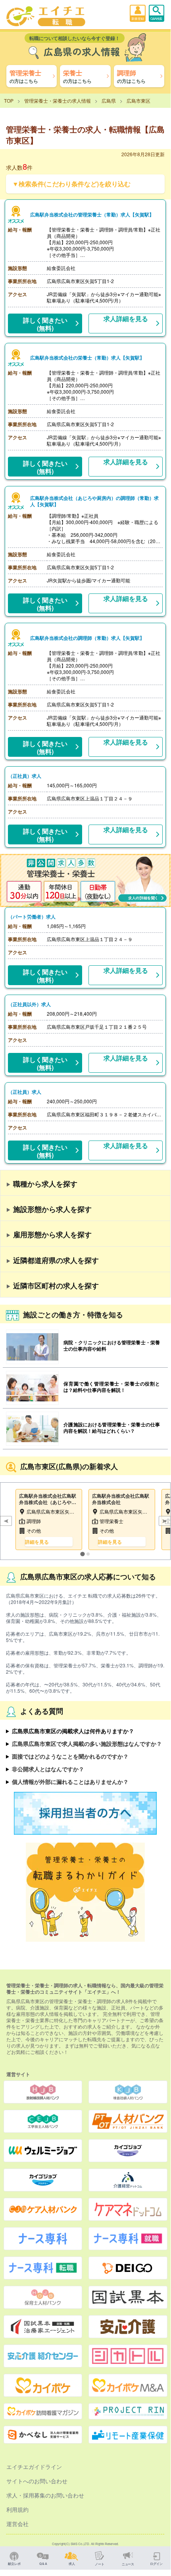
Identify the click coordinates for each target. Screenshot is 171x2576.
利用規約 (17, 2509)
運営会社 (17, 2524)
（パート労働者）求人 (32, 917)
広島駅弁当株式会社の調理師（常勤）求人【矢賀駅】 (87, 638)
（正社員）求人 (25, 776)
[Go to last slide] (6, 1521)
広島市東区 (138, 100)
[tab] (82, 1554)
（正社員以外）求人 (29, 1004)
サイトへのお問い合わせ (37, 2481)
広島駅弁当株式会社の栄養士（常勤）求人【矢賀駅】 (87, 358)
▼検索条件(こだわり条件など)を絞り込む (71, 184)
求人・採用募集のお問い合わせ (45, 2495)
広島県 (109, 100)
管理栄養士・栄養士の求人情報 (58, 100)
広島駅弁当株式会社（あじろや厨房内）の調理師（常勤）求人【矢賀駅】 (94, 501)
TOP (9, 100)
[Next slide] (165, 1521)
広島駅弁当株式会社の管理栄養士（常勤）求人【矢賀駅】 (92, 214)
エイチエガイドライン (34, 2467)
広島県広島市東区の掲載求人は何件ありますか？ (73, 1731)
